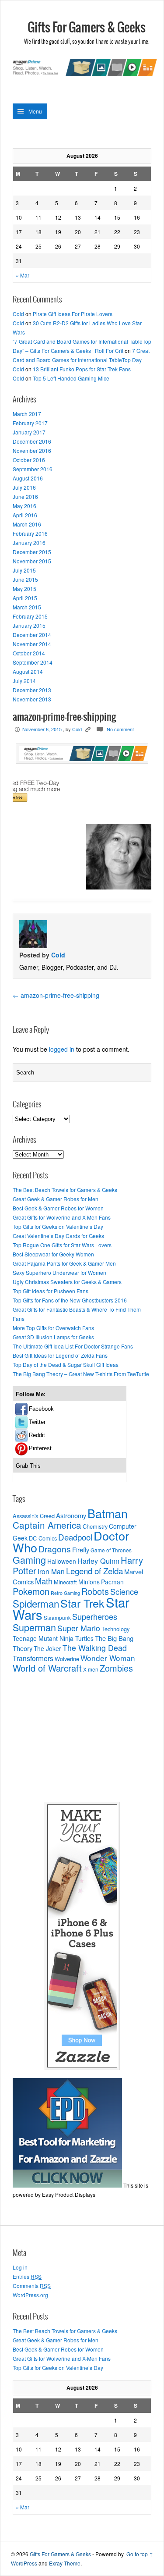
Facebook (41, 1409)
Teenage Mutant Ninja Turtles (53, 1638)
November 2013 (32, 699)
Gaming (29, 1560)
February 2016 (30, 533)
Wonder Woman (108, 1658)
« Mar (23, 275)
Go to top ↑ (140, 2554)
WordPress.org (30, 2295)
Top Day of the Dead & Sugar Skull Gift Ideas (66, 1364)
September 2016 (33, 469)
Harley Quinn (98, 1561)
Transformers (33, 1658)
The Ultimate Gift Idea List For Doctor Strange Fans (73, 1346)
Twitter (37, 1422)
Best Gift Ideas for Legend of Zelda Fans (60, 1355)
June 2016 (25, 496)
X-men (91, 1669)
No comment (120, 729)
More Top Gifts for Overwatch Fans (53, 1328)
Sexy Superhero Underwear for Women (59, 1272)
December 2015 (32, 552)
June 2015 (25, 579)
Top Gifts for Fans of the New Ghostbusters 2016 (70, 1300)
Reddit (37, 1435)
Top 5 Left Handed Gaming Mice (71, 378)
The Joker (47, 1648)
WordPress (24, 2563)
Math (44, 1581)
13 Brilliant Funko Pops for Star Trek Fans (82, 369)
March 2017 (27, 414)
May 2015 (24, 589)
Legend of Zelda (94, 1571)
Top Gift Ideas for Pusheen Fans (51, 1291)
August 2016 (28, 478)
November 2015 (32, 561)
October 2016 (29, 460)
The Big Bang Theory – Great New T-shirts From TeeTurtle (81, 1374)
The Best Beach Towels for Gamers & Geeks (65, 1190)
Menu (35, 111)
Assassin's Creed (34, 1516)
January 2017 (29, 432)
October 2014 (29, 653)
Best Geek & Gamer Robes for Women (58, 1208)
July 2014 (24, 681)
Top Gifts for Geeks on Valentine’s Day (58, 1226)
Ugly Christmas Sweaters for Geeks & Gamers (67, 1282)
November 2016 (32, 450)
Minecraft (65, 1582)
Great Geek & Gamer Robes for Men (56, 1199)
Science (124, 1591)
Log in (20, 2267)
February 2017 (30, 423)
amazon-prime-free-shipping (56, 995)
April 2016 (25, 515)
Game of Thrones (111, 1550)
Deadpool (75, 1537)
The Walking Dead (95, 1648)
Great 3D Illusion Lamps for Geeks (53, 1337)
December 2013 (32, 690)
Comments (32, 2286)
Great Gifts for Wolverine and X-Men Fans (62, 1217)
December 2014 (32, 635)
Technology (115, 1629)
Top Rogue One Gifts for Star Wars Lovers (62, 1245)
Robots (95, 1591)
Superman (34, 1627)
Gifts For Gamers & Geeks (87, 28)
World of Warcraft (47, 1668)
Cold (18, 314)
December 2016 (32, 441)
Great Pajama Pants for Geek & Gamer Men (64, 1263)
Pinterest (40, 1448)
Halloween (62, 1561)
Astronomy (71, 1515)
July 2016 (24, 487)
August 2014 (28, 671)
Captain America (47, 1525)
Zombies (116, 1668)
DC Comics (43, 1538)
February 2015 (30, 616)
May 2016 (24, 506)
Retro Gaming (65, 1593)
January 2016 (29, 543)
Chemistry (95, 1526)
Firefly (81, 1550)
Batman (108, 1513)
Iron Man (51, 1571)
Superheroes (95, 1616)
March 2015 (27, 607)
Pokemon (31, 1591)
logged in (62, 1049)
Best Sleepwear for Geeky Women (53, 1254)
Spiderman (36, 1603)
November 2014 (32, 644)
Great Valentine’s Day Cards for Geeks (58, 1236)
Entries (27, 2276)
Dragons (55, 1549)
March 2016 (27, 524)
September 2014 (33, 662)
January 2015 (29, 625)
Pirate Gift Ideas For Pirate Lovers (73, 314)
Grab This (28, 1466)
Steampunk (57, 1618)
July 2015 (24, 570)
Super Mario (79, 1628)
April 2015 (25, 598)
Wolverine (67, 1659)
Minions (89, 1582)
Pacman (112, 1582)
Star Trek (82, 1603)
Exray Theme (65, 2563)
